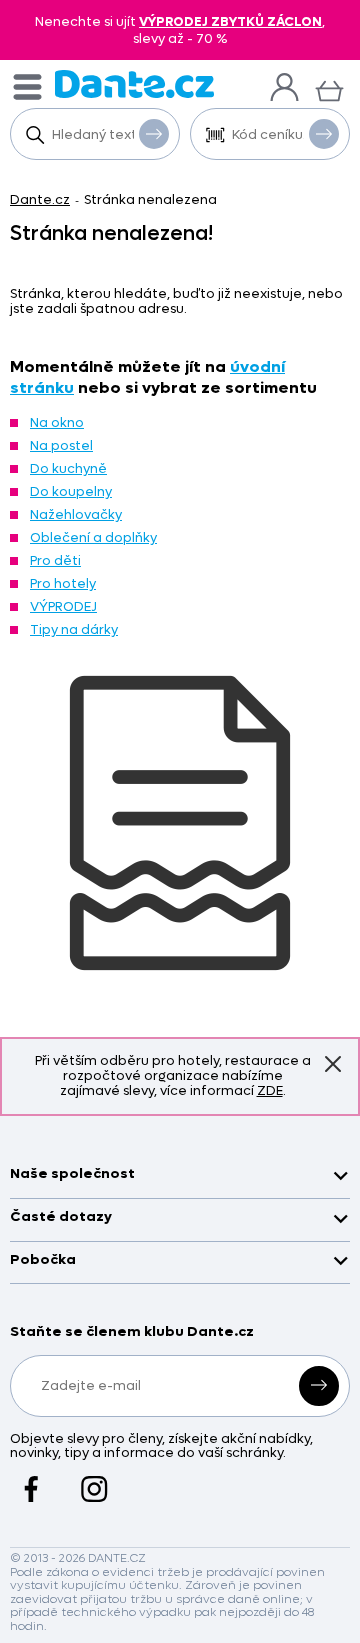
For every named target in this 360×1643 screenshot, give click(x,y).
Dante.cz (40, 199)
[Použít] (324, 134)
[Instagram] (94, 1479)
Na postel (61, 445)
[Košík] (329, 88)
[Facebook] (31, 1479)
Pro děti (55, 560)
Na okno (57, 422)
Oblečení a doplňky (93, 537)
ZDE (270, 1090)
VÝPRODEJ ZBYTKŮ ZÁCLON (230, 21)
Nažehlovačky (76, 514)
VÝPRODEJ (63, 606)
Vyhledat (154, 134)
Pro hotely (63, 583)
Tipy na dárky (74, 629)
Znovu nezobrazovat (333, 1064)
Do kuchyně (68, 468)
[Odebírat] (319, 1386)
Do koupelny (71, 491)
